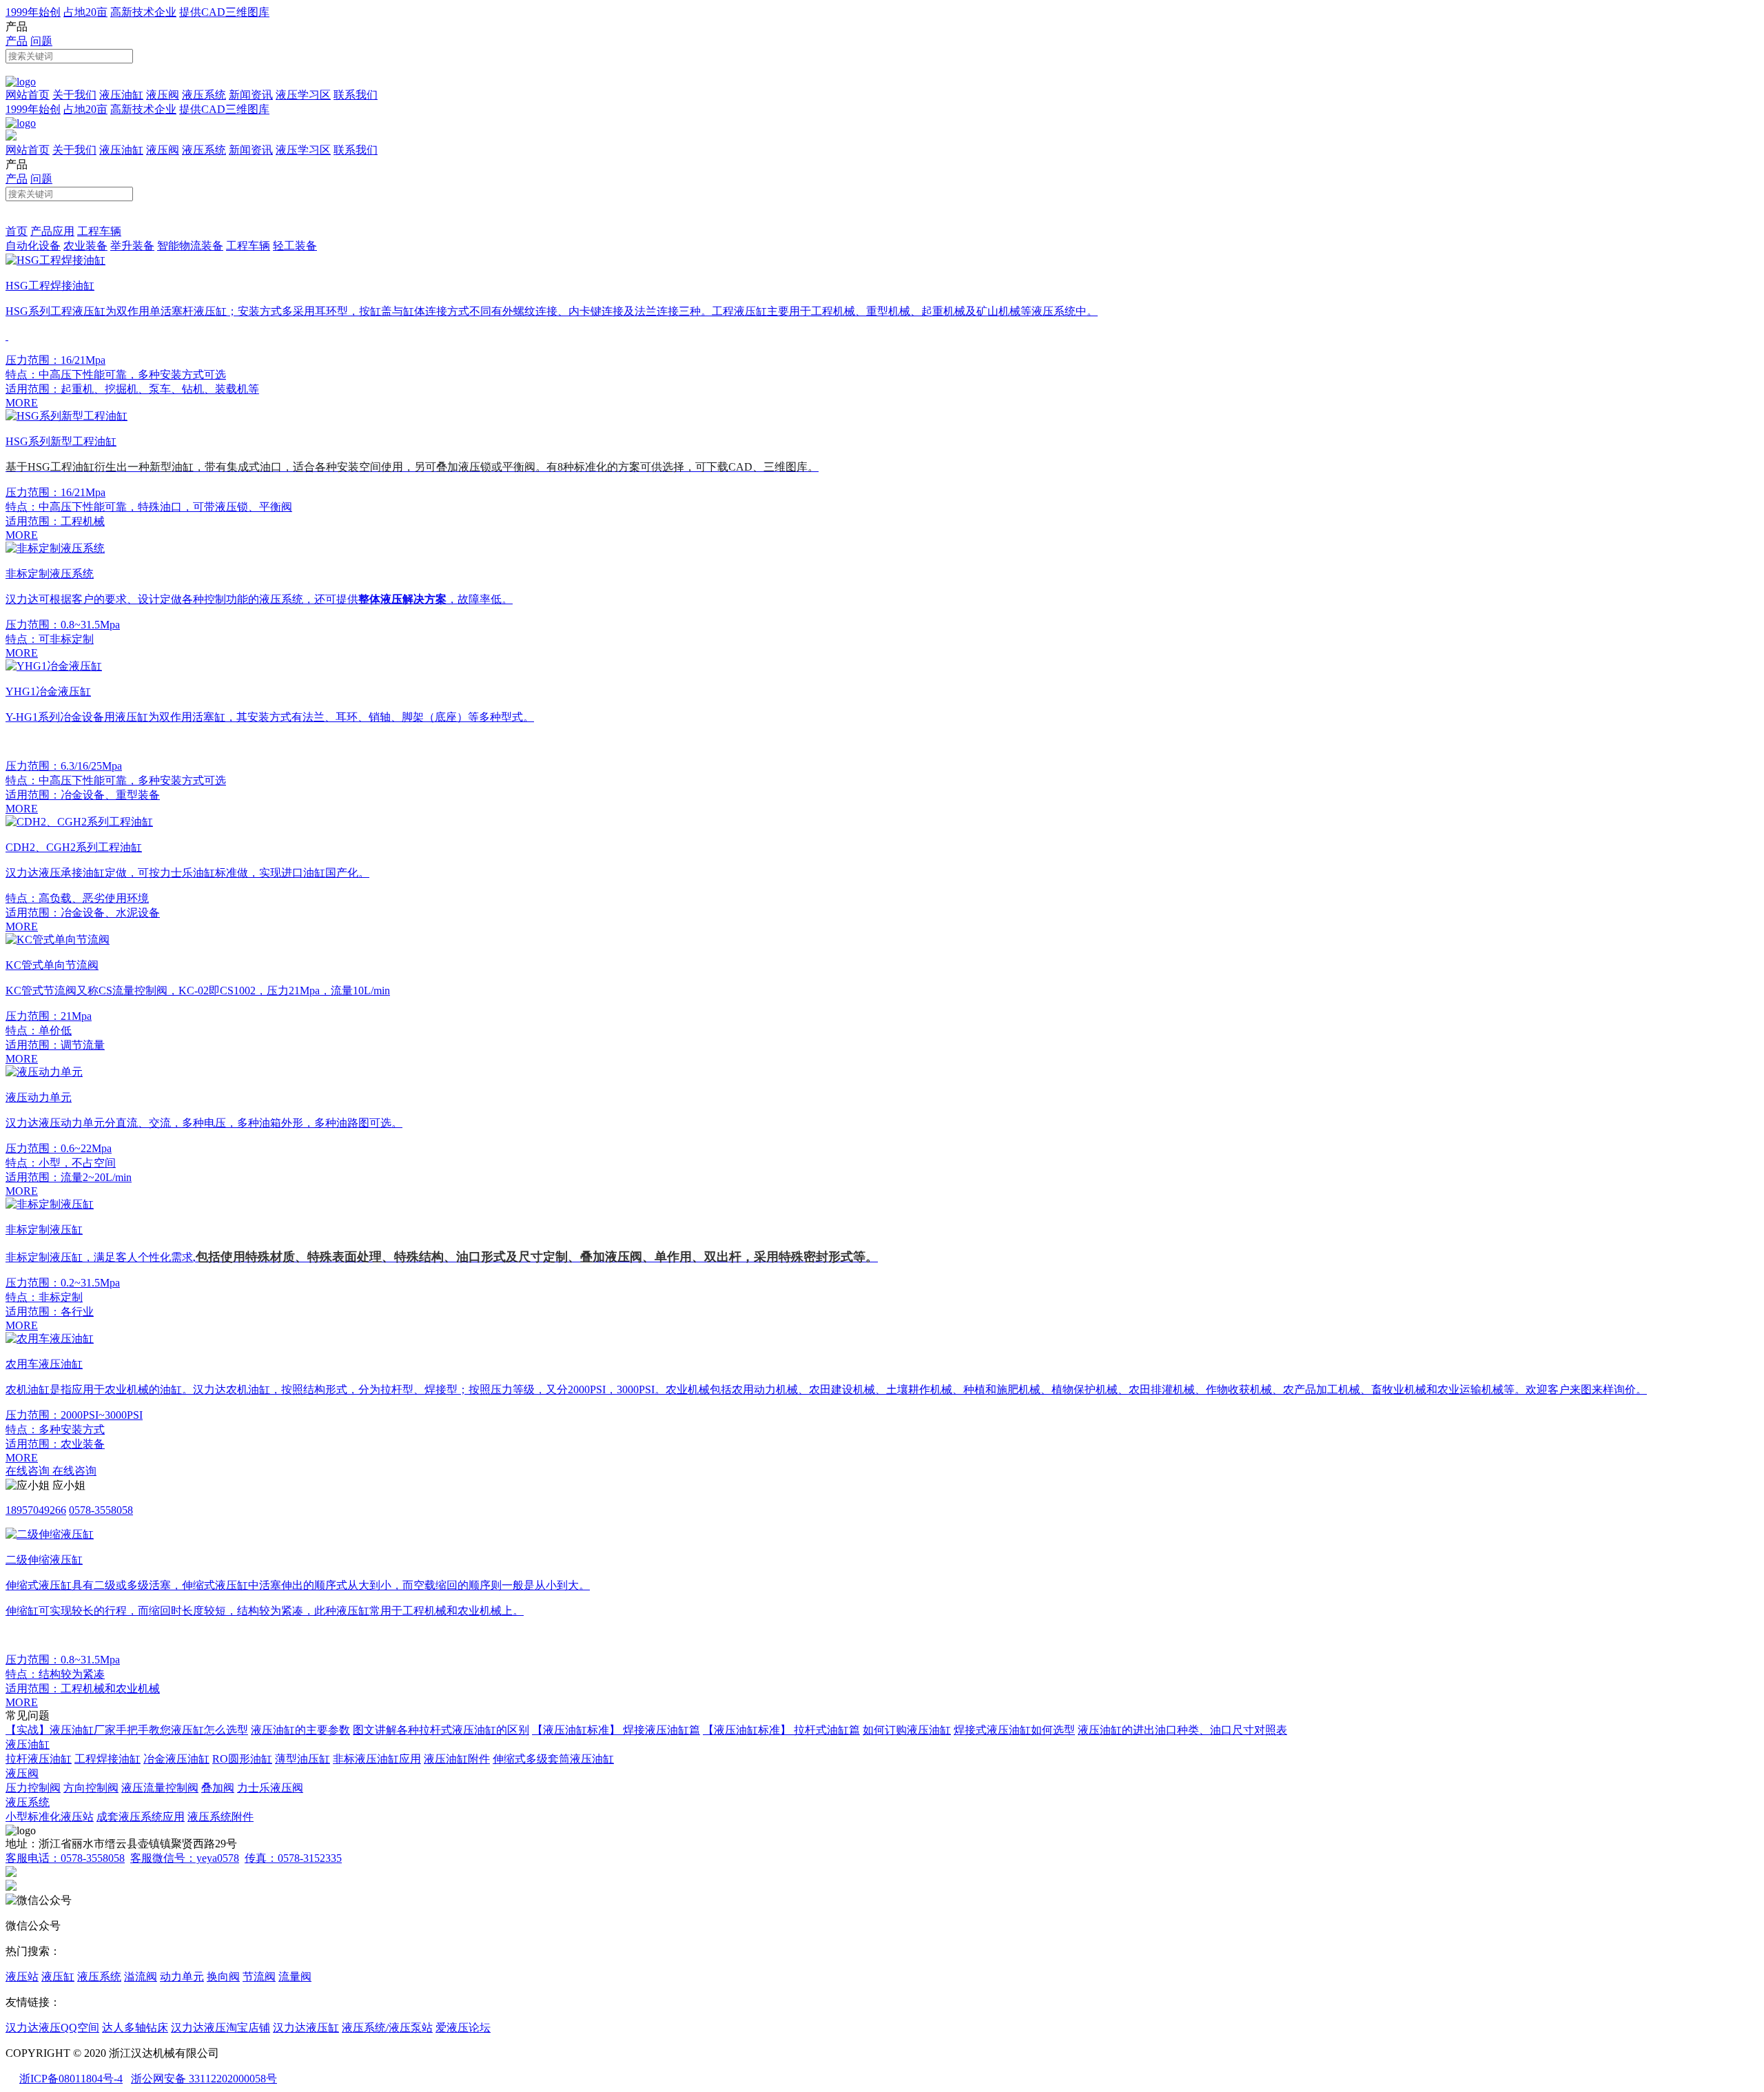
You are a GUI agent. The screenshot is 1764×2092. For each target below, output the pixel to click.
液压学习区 (303, 95)
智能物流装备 (190, 246)
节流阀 (259, 1977)
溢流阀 (141, 1977)
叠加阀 (218, 1788)
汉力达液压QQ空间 (52, 2028)
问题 (41, 41)
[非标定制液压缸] (50, 1204)
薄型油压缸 (302, 1759)
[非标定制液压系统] (55, 548)
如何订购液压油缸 (907, 1730)
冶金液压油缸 (176, 1759)
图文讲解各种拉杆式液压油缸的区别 (441, 1730)
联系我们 (356, 95)
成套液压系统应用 (141, 1817)
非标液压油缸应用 (377, 1759)
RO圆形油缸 (242, 1759)
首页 (17, 231)
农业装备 (85, 246)
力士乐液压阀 (270, 1788)
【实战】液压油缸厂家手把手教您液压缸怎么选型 (127, 1730)
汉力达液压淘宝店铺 (220, 2028)
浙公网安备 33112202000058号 (204, 2079)
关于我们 (74, 95)
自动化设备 (33, 246)
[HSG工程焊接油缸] (55, 260)
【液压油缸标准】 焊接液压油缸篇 (616, 1730)
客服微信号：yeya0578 (185, 1858)
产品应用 (52, 231)
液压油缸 (121, 95)
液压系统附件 (220, 1817)
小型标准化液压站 (50, 1817)
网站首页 (28, 95)
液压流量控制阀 (160, 1788)
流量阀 (295, 1977)
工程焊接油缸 (107, 1759)
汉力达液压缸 (306, 2028)
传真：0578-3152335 (293, 1858)
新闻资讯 (251, 95)
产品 (17, 41)
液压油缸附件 (457, 1759)
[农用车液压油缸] (50, 1339)
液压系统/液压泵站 (387, 2028)
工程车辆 (99, 231)
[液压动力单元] (44, 1072)
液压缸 (58, 1977)
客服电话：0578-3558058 (65, 1858)
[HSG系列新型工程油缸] (66, 416)
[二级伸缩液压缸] (50, 1534)
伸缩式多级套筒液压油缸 (553, 1759)
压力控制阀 (33, 1788)
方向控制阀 (91, 1788)
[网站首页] (21, 82)
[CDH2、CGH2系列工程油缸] (79, 822)
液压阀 (163, 95)
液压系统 (204, 95)
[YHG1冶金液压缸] (54, 666)
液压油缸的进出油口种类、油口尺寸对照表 (1182, 1730)
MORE (22, 403)
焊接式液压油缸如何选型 (1014, 1730)
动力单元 (182, 1977)
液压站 (22, 1977)
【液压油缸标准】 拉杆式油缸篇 (781, 1730)
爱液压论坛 (463, 2028)
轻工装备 (295, 246)
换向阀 (223, 1977)
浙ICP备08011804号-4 (71, 2079)
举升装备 (132, 246)
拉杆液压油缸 (39, 1759)
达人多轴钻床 (135, 2028)
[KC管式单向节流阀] (58, 940)
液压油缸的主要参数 (300, 1730)
